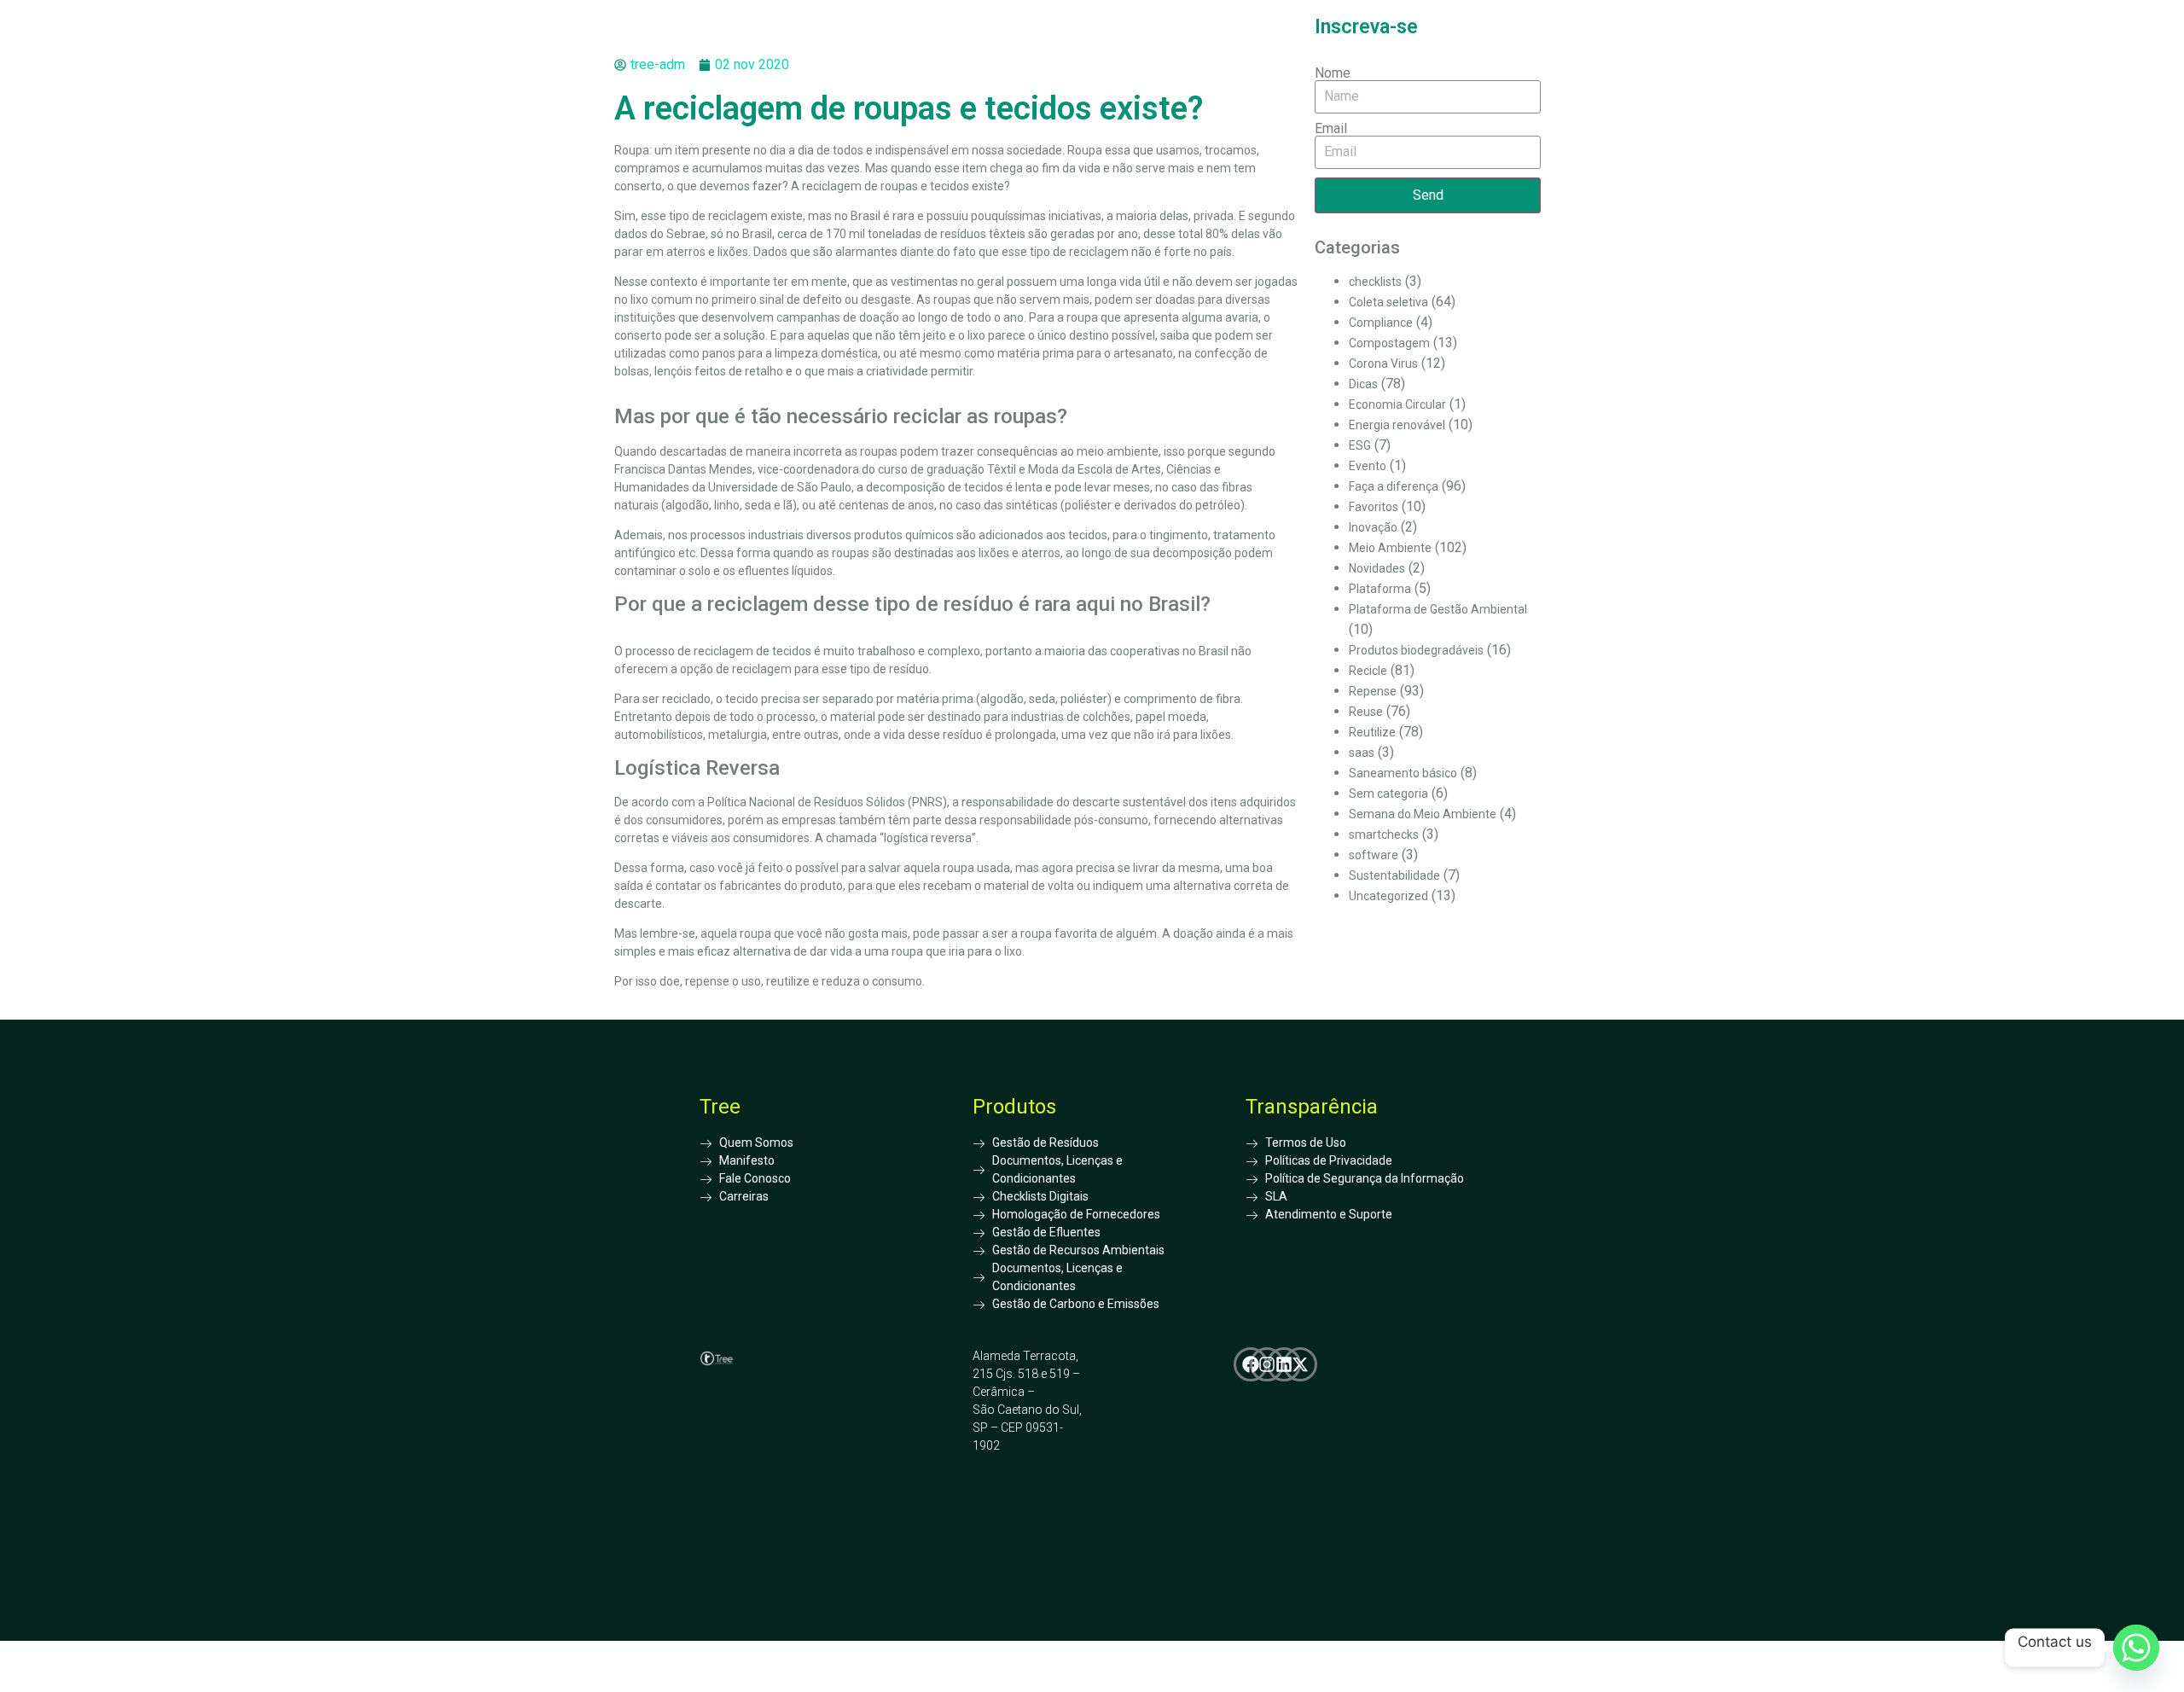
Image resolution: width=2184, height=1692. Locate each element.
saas (1362, 753)
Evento (1368, 466)
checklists (1375, 282)
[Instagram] (1267, 1364)
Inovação (1373, 527)
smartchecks (1384, 834)
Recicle (1368, 671)
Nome (1333, 73)
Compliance (1381, 323)
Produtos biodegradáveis (1416, 650)
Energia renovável (1397, 425)
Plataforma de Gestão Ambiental (1438, 609)
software (1374, 855)
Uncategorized (1388, 896)
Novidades (1377, 568)
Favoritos (1374, 507)
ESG (1360, 445)
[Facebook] (1251, 1364)
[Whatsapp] (2136, 1648)
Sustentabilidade (1394, 875)
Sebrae (686, 234)
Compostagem (1389, 343)
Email (1331, 129)
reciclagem (832, 186)
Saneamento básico (1403, 773)
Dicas (1363, 384)
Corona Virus (1383, 363)
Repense (1373, 691)
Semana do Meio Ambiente (1423, 814)
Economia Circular (1397, 404)
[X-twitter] (1300, 1364)
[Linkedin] (1284, 1364)
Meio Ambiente (1390, 548)
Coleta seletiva (1388, 302)
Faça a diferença (1394, 486)
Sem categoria (1388, 794)
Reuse (1366, 712)
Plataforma (1380, 589)
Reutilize (1372, 732)
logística (906, 838)
